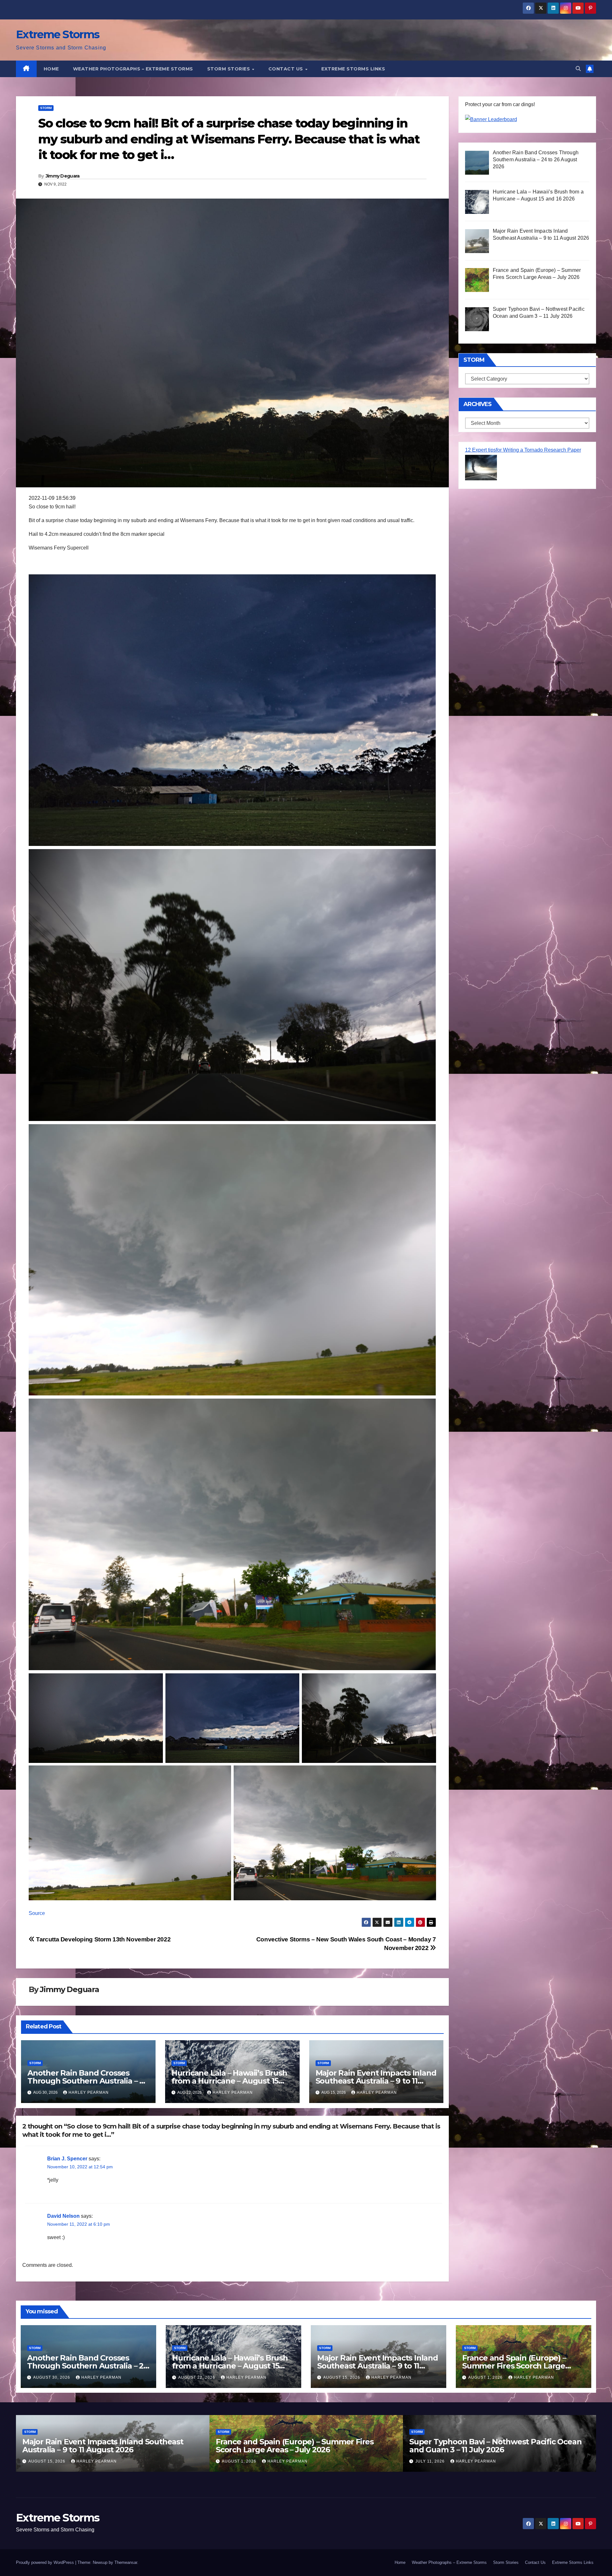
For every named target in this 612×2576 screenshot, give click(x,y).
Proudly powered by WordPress (46, 2562)
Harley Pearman (89, 2092)
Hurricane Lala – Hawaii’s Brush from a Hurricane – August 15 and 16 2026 (229, 2081)
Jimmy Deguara (63, 176)
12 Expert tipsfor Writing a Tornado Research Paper (523, 450)
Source (37, 1913)
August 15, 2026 (342, 2377)
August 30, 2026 (52, 2377)
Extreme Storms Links (353, 69)
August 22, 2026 (197, 2377)
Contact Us (287, 69)
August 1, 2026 (486, 2377)
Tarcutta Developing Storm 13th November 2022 (103, 1939)
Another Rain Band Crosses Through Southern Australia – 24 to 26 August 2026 (88, 2081)
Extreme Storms (58, 34)
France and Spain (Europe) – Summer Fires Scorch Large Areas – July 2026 (514, 2366)
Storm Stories (229, 69)
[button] (578, 69)
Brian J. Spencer (67, 2159)
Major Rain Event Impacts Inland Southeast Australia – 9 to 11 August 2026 (376, 2081)
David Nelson (63, 2216)
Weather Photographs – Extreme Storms (133, 69)
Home (51, 69)
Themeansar (126, 2562)
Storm (46, 108)
